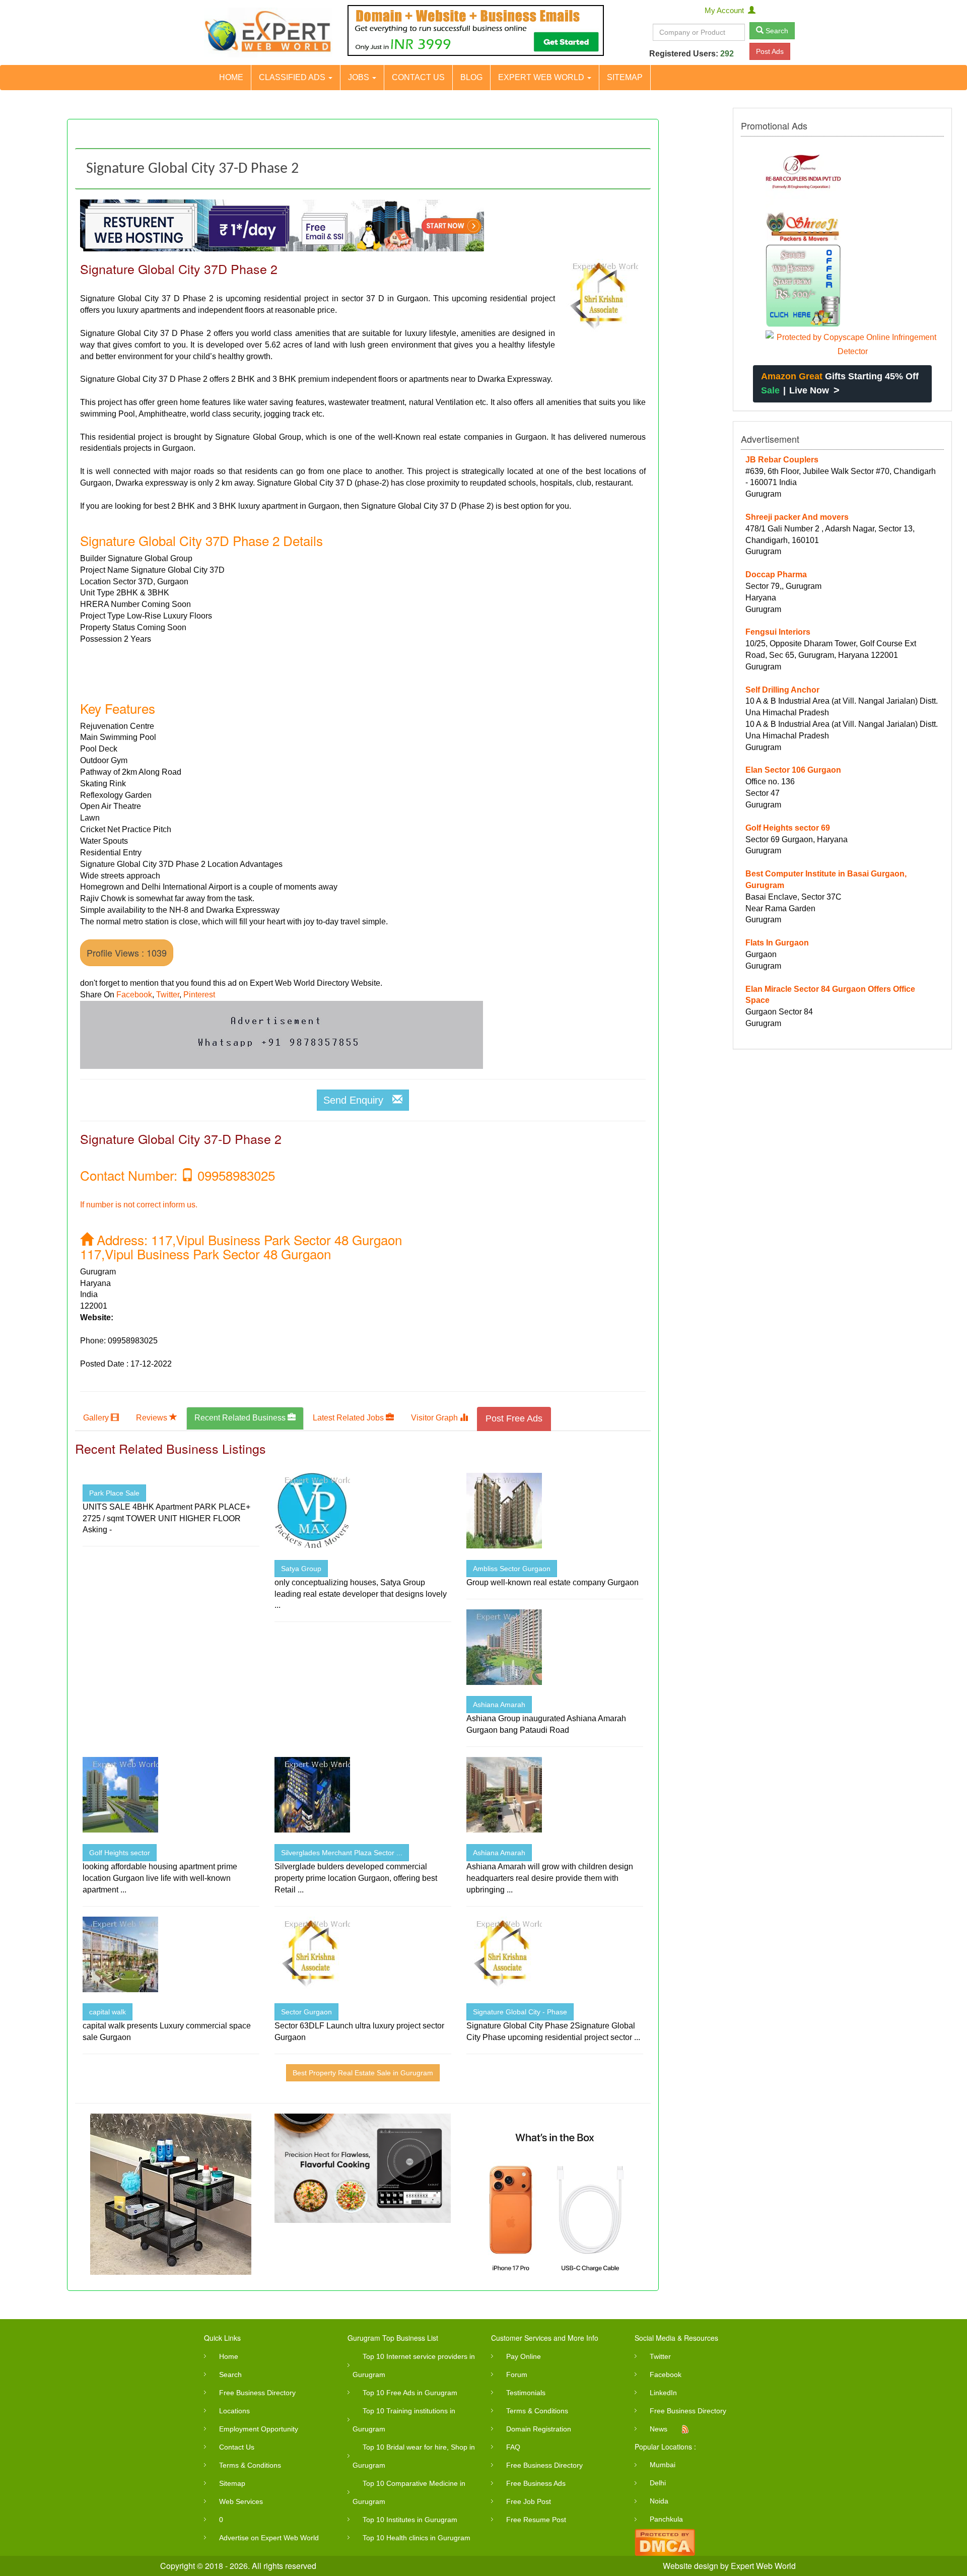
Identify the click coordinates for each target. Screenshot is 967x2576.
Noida (659, 2501)
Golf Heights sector (120, 1853)
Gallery (97, 1418)
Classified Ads (293, 77)
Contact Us (418, 77)
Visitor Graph (435, 1418)
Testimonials (526, 2393)
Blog (471, 77)
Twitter (168, 995)
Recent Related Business (241, 1418)
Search (776, 31)
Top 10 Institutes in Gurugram (410, 2520)
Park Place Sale (114, 1493)
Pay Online (524, 2356)
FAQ (513, 2447)
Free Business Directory (257, 2393)
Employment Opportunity (259, 2429)
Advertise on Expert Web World (269, 2538)
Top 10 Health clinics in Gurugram (417, 2538)
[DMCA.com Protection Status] (665, 2541)
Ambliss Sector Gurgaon (512, 1569)
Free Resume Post (536, 2520)
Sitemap (625, 77)
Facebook (134, 995)
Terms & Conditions (250, 2465)
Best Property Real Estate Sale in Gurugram (363, 2073)
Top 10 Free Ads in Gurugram (410, 2393)
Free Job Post (529, 2501)
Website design (690, 2566)
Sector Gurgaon (306, 2012)
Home (231, 77)
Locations (234, 2411)
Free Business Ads (536, 2483)
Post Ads (770, 51)
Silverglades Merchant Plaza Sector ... (342, 1853)
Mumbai (663, 2465)
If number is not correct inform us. (139, 1205)
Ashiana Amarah (499, 1705)
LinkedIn (663, 2393)
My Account (726, 10)
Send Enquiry (358, 1100)
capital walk (108, 2012)
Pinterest (199, 995)
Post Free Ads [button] (514, 1418)
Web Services (241, 2501)
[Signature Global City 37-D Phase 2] (600, 297)
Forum (517, 2375)
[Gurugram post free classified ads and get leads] (268, 32)
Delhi (658, 2483)
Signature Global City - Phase (520, 2012)
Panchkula (666, 2519)
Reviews (153, 1418)
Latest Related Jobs (349, 1418)
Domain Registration (539, 2429)
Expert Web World (542, 77)
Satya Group (301, 1569)
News (659, 2429)
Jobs (360, 77)
